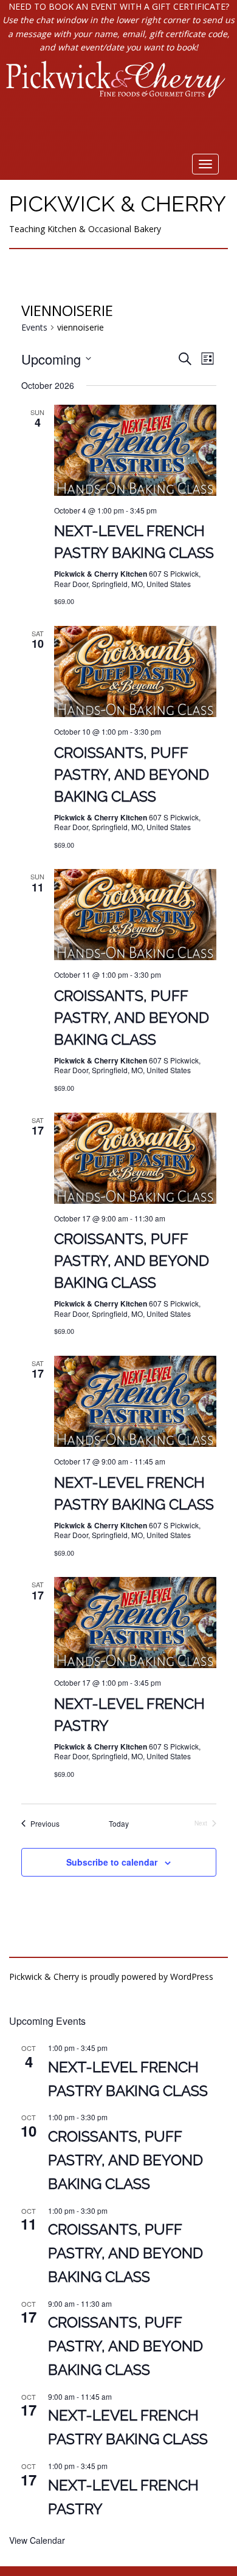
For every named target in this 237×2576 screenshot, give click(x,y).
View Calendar (37, 2540)
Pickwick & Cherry (118, 204)
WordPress (192, 1977)
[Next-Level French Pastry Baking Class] (135, 450)
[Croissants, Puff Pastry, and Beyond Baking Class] (135, 671)
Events (34, 327)
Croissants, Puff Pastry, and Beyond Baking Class (132, 775)
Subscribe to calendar (112, 1862)
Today (119, 1824)
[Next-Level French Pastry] (135, 1623)
